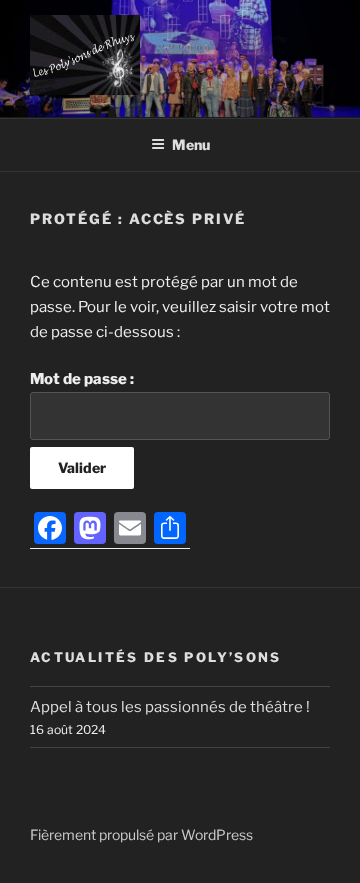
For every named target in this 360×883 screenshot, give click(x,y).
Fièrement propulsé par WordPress (141, 834)
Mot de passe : (82, 379)
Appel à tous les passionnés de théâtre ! (170, 707)
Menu (191, 144)
